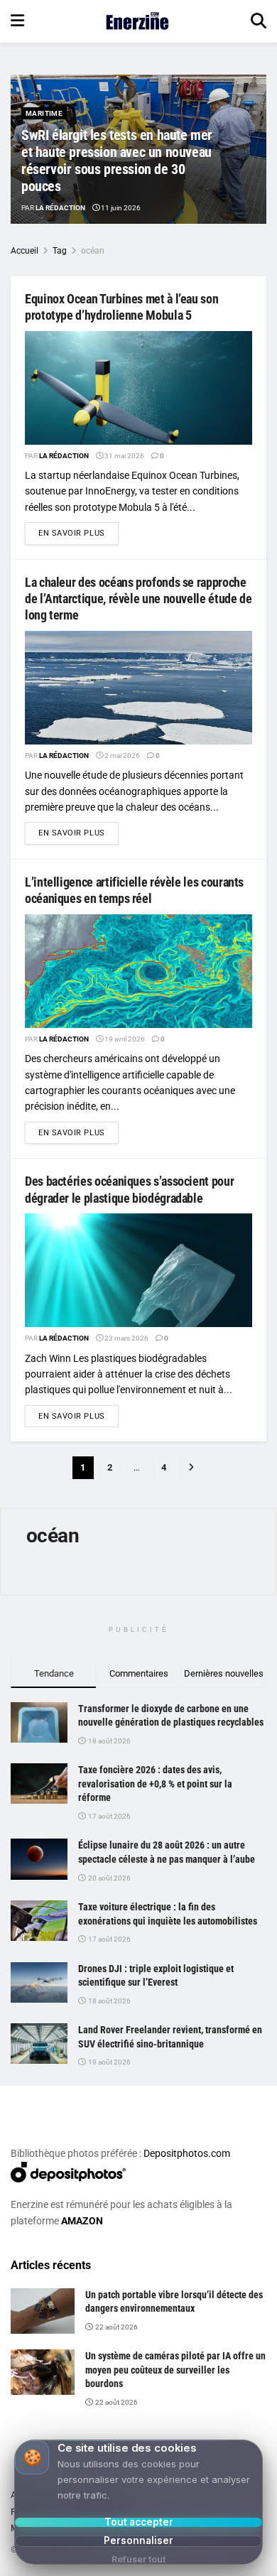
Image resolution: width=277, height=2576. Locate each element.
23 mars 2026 (126, 1338)
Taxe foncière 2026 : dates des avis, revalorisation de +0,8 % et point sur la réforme (155, 1784)
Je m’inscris (122, 2520)
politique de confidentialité (204, 2563)
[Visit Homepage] (137, 21)
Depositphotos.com (187, 2153)
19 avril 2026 (124, 1039)
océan (93, 251)
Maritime (44, 113)
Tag (60, 251)
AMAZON (82, 2221)
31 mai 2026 (124, 456)
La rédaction (60, 208)
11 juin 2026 (120, 208)
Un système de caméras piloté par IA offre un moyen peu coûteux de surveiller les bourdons (175, 2370)
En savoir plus (78, 533)
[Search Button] (259, 21)
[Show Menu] (17, 21)
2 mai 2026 (121, 756)
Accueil (25, 251)
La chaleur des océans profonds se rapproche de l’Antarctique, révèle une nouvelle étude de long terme (138, 599)
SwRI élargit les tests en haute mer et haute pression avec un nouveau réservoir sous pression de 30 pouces (117, 161)
